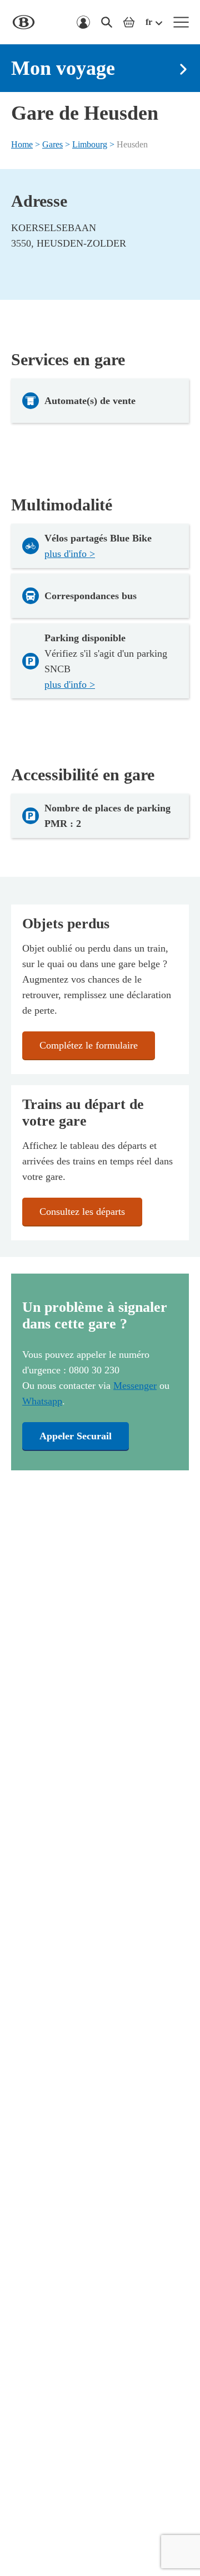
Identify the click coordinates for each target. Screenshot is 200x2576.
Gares (52, 144)
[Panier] (129, 22)
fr (149, 22)
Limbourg (90, 144)
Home (22, 144)
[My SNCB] (83, 22)
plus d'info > (70, 554)
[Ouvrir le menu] (181, 22)
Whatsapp (42, 1401)
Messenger (135, 1386)
